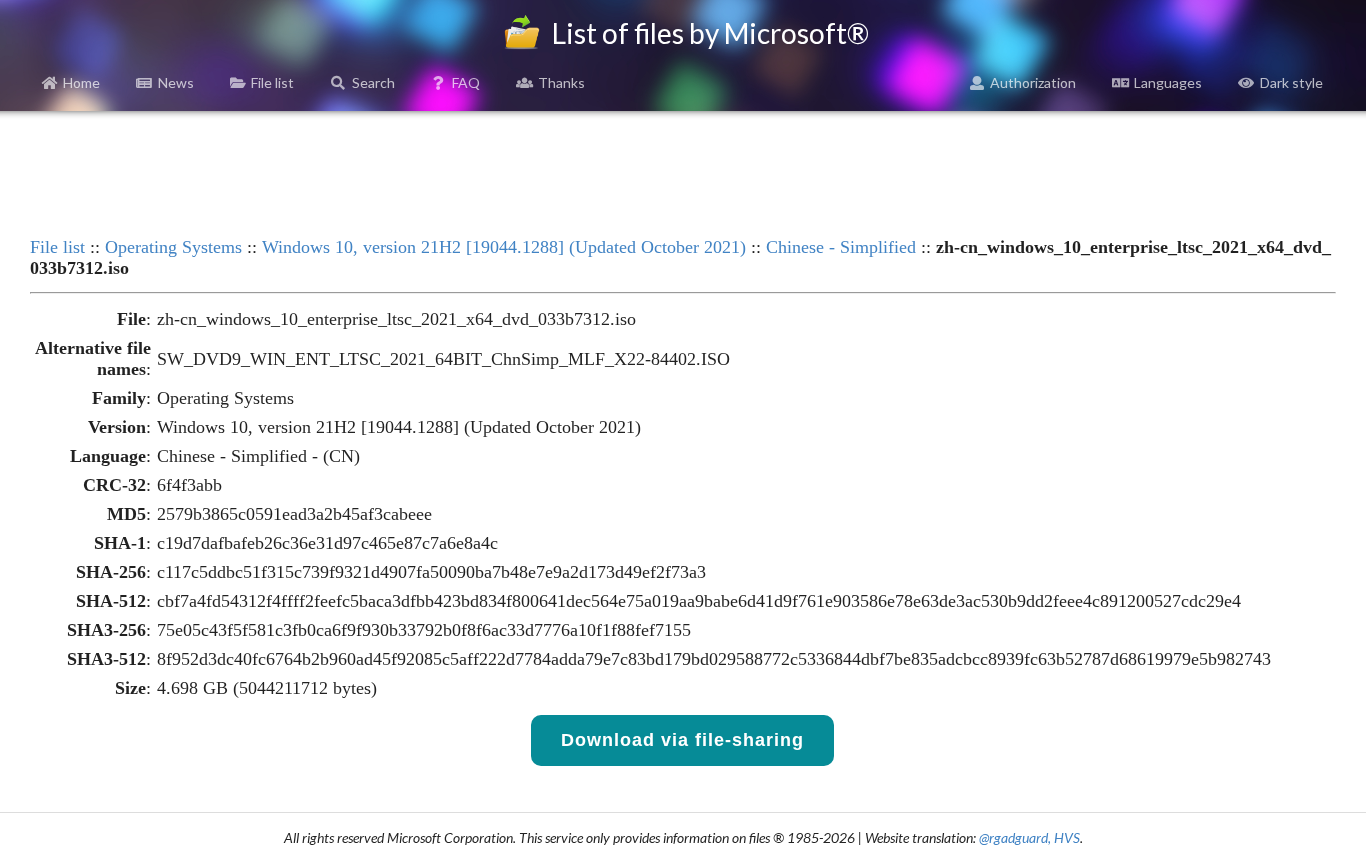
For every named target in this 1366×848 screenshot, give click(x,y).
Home (81, 82)
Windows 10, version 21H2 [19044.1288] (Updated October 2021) (504, 247)
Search (373, 82)
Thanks (561, 82)
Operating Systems (173, 247)
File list (272, 82)
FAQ (466, 82)
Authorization (1033, 82)
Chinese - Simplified (841, 247)
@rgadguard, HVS (1029, 837)
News (176, 82)
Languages (1168, 82)
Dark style (1291, 82)
